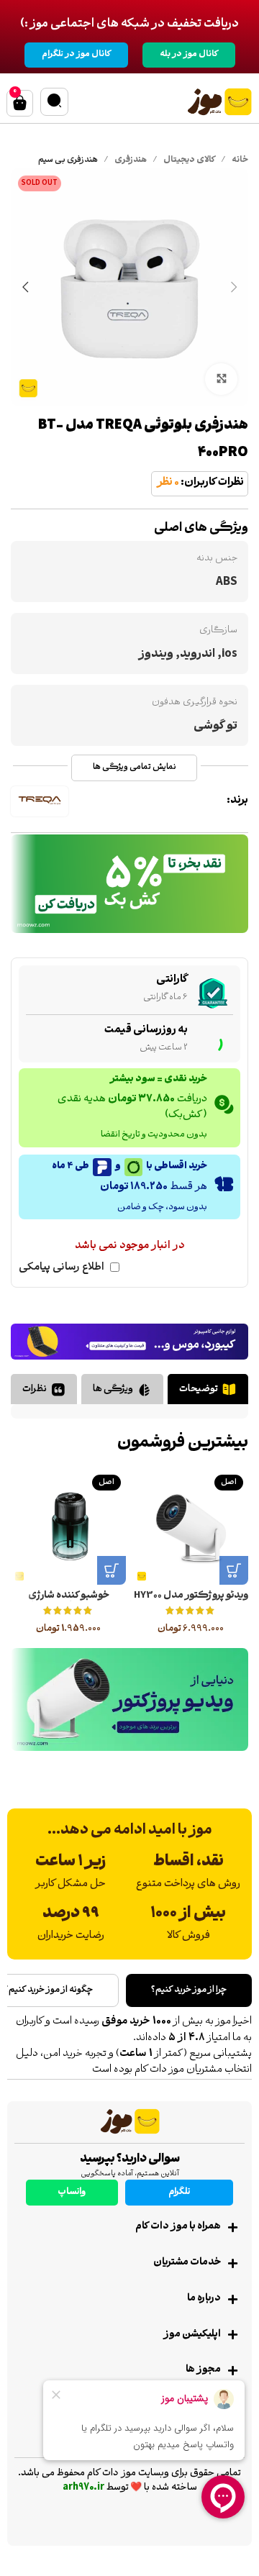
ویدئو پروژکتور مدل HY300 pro (191, 1601)
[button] (234, 1570)
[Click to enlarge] (221, 379)
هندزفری (131, 161)
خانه (240, 161)
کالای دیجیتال (189, 161)
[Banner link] (129, 884)
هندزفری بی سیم (68, 161)
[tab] (208, 1389)
